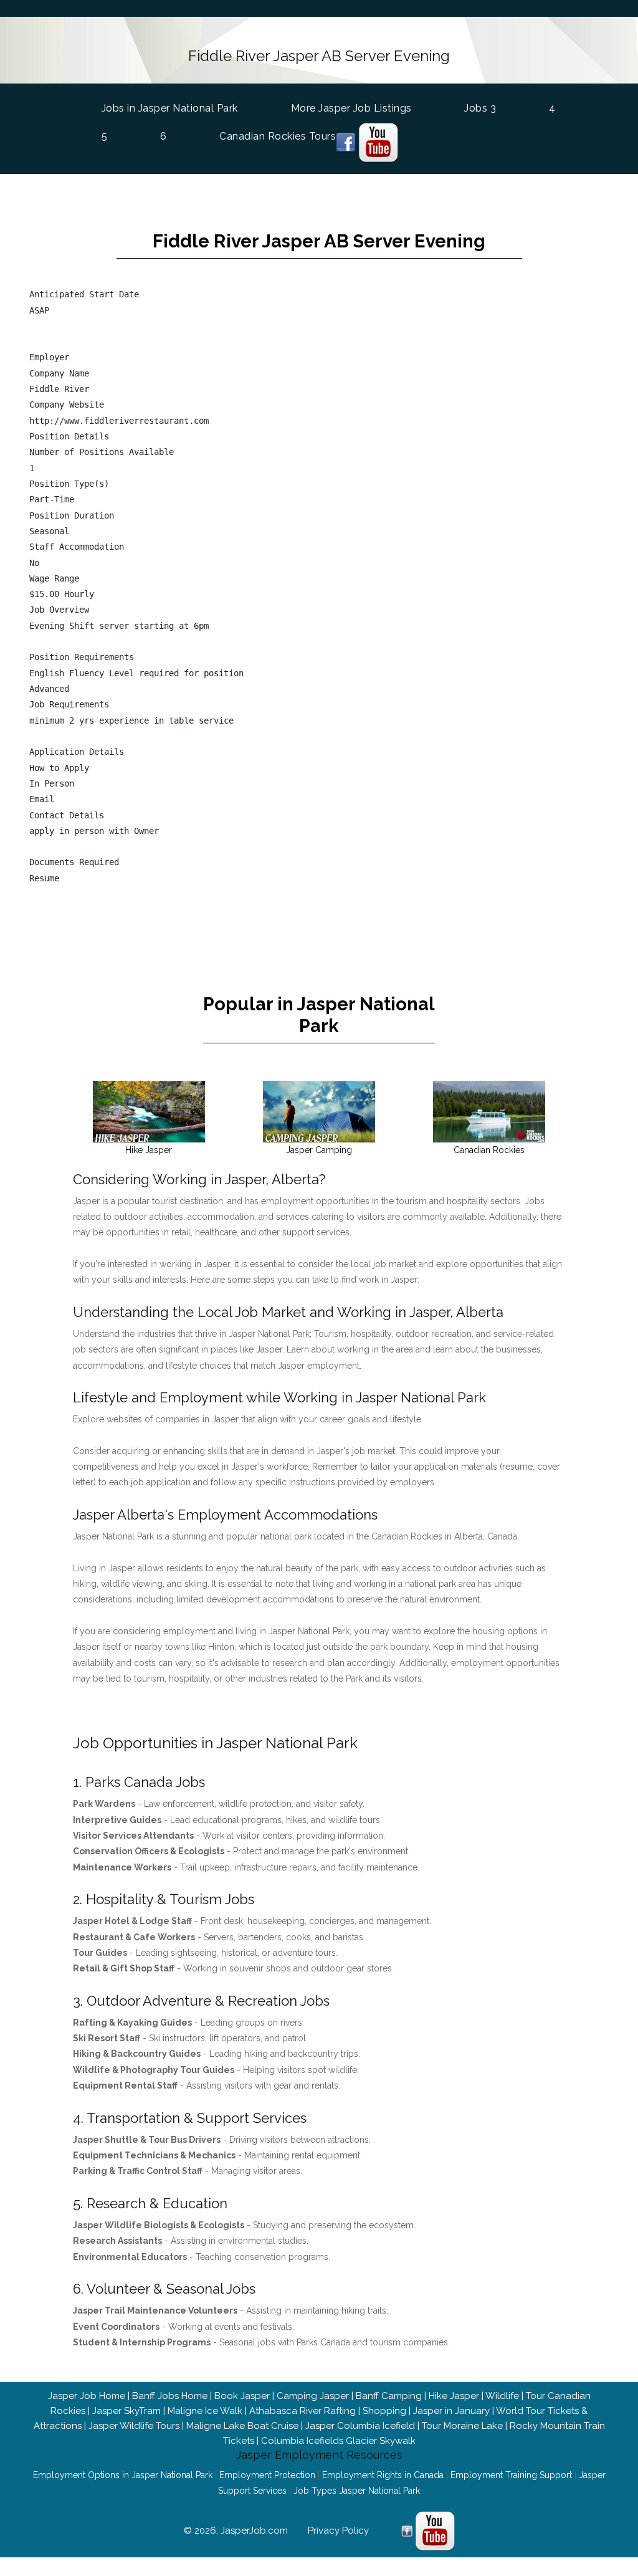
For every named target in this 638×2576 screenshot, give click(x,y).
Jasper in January (451, 2411)
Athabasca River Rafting (302, 2411)
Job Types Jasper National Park (357, 2491)
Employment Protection (267, 2475)
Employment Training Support (511, 2475)
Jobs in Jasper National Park (170, 108)
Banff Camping (389, 2396)
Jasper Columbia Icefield (360, 2426)
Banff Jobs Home (170, 2396)
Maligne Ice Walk (205, 2411)
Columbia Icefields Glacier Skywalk (338, 2441)
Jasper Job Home (87, 2396)
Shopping (384, 2411)
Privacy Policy (338, 2531)
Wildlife (502, 2396)
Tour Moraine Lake (462, 2426)
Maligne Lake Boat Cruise (242, 2426)
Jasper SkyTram (126, 2411)
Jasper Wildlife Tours (134, 2426)
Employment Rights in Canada (383, 2475)
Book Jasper (242, 2396)
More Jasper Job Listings (351, 108)
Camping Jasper (313, 2396)
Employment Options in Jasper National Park (123, 2475)
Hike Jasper (454, 2396)
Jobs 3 (480, 108)
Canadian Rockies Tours (278, 136)
